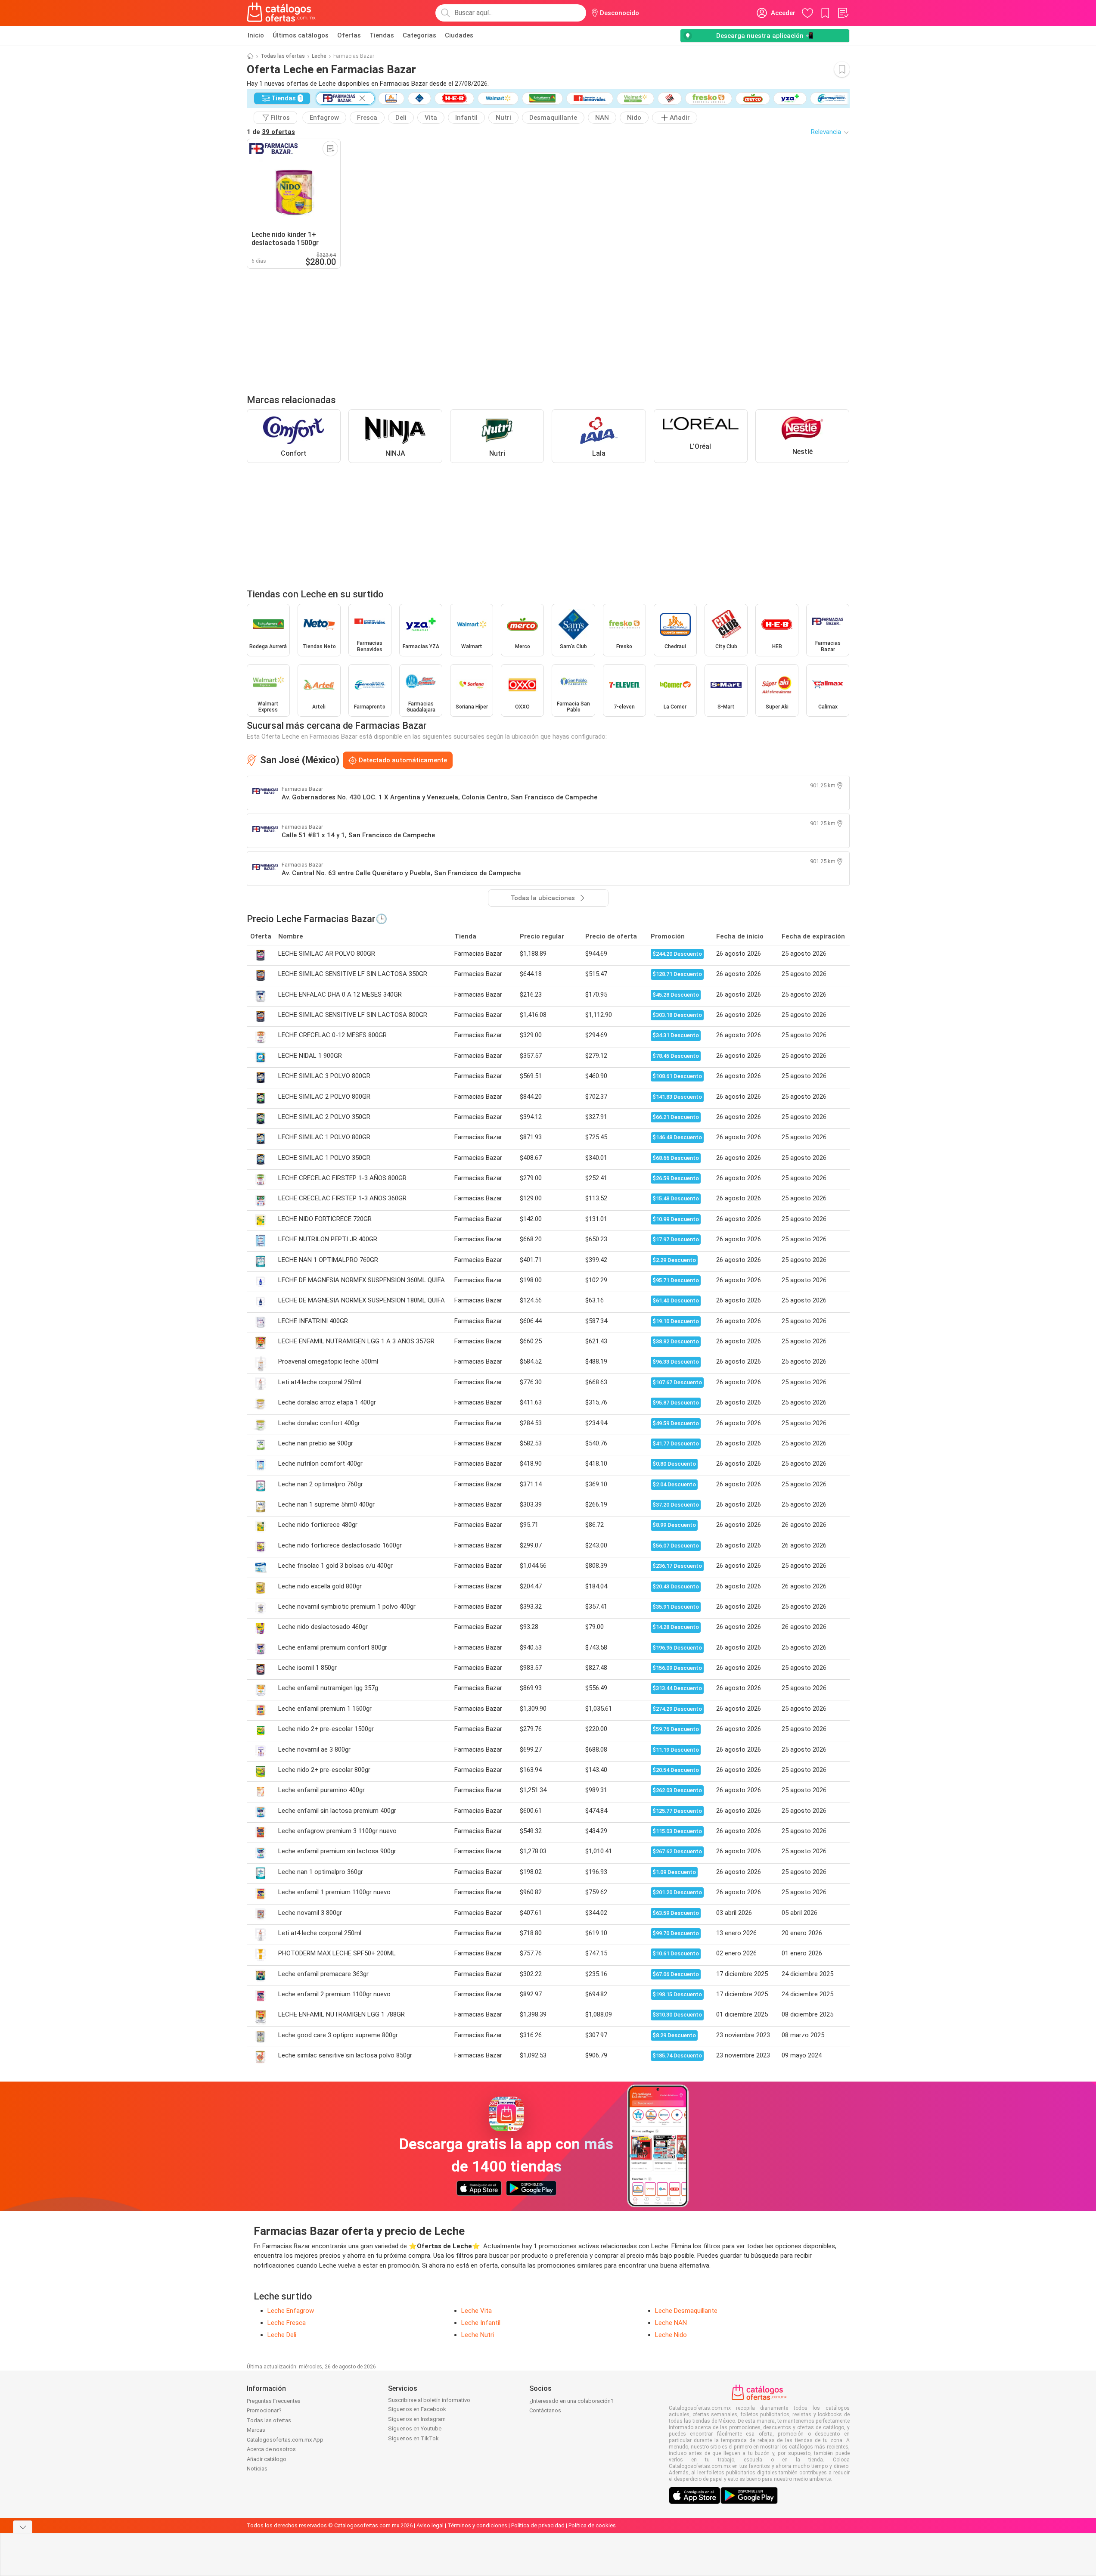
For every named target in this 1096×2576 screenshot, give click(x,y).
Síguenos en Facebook (417, 2409)
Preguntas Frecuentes (274, 2401)
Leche (319, 56)
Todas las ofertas (283, 56)
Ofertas (349, 35)
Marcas (256, 2430)
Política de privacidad (538, 2525)
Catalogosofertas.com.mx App (285, 2440)
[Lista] (843, 13)
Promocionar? (264, 2410)
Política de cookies (592, 2525)
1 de (271, 132)
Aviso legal (430, 2525)
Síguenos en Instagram (417, 2419)
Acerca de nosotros (271, 2449)
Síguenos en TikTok (413, 2438)
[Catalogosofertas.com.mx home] (281, 13)
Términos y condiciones (477, 2525)
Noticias (257, 2469)
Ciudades (459, 35)
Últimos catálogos (301, 35)
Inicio (256, 35)
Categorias (419, 35)
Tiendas (382, 35)
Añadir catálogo (267, 2459)
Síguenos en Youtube (415, 2428)
